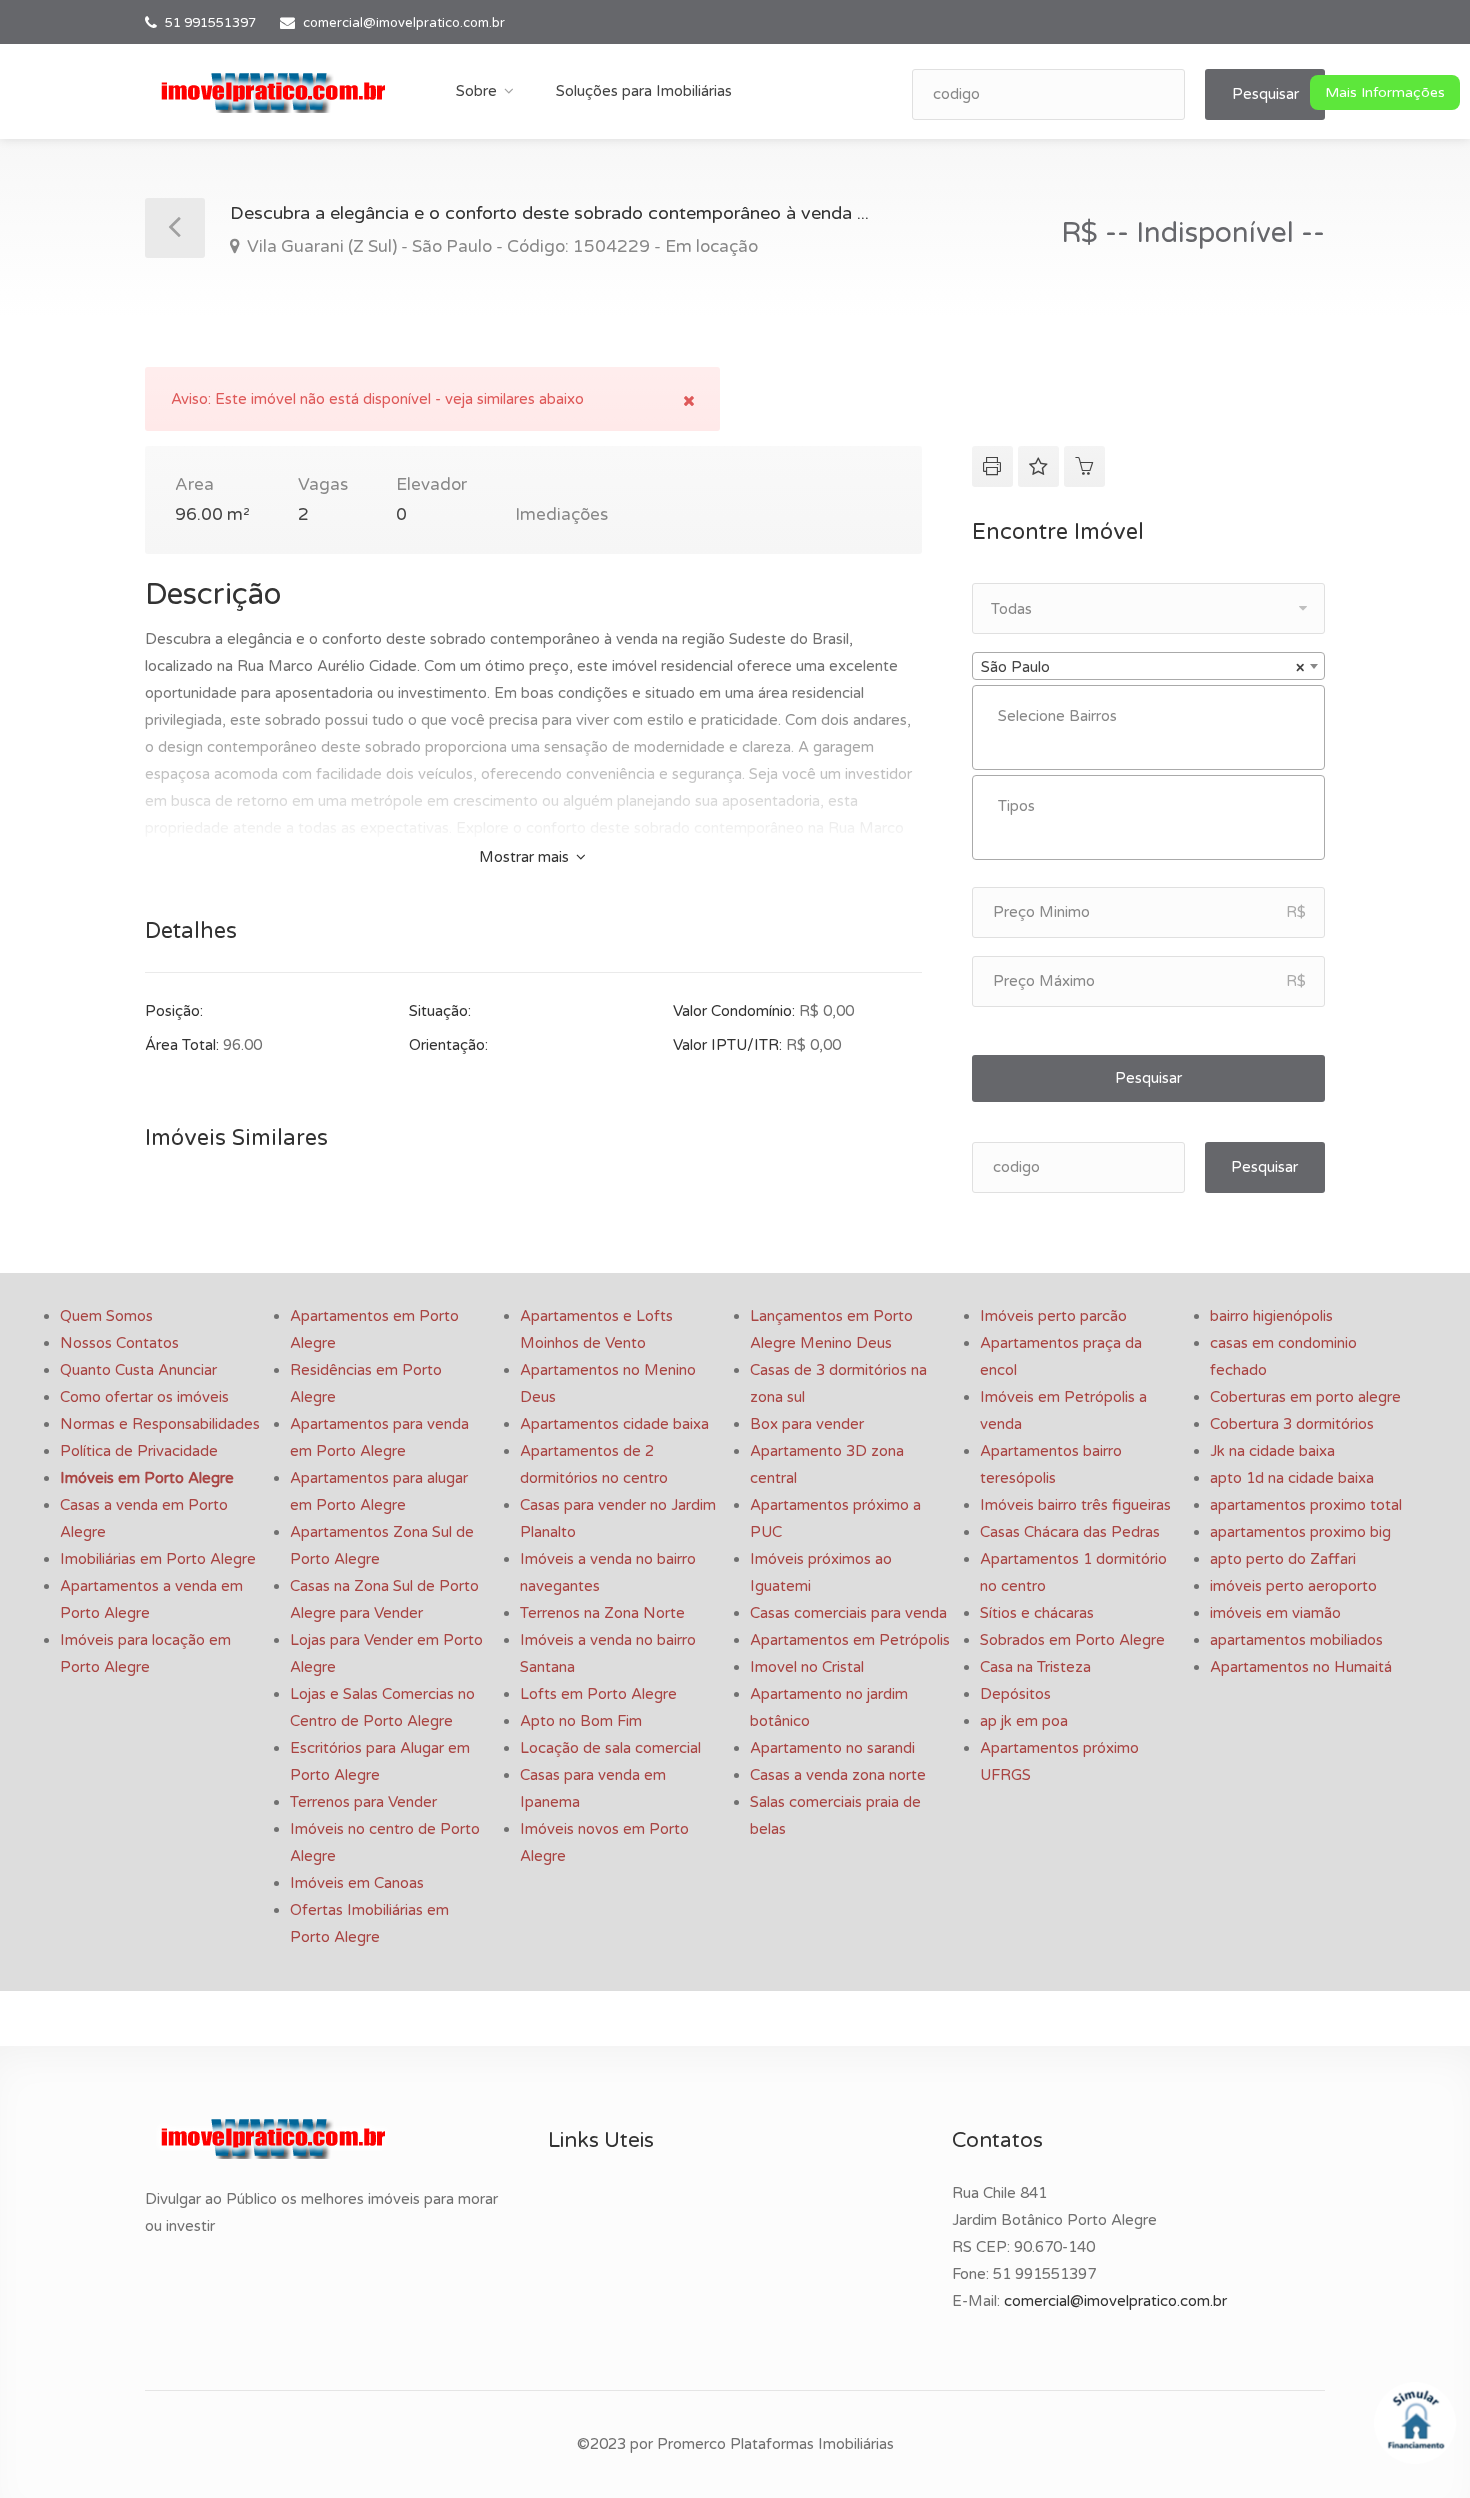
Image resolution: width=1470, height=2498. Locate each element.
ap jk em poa (1024, 1721)
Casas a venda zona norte (838, 1775)
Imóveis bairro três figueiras (1075, 1505)
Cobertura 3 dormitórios (1292, 1424)
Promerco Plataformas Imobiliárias (775, 2444)
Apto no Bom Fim (581, 1721)
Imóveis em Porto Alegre (147, 1478)
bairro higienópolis (1271, 1316)
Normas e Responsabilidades (160, 1424)
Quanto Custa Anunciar (138, 1370)
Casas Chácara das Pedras (1070, 1532)
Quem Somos (106, 1316)
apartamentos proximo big (1300, 1532)
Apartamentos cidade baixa (614, 1424)
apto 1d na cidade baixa (1292, 1478)
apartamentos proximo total (1306, 1505)
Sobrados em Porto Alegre (1072, 1640)
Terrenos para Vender (363, 1802)
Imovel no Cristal (807, 1667)
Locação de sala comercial (610, 1748)
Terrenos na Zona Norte (602, 1613)
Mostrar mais (526, 857)
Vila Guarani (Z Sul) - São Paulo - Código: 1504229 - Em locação (500, 246)
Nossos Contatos (119, 1343)
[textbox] (1153, 716)
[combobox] (1148, 666)
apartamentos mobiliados (1296, 1640)
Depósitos (1015, 1694)
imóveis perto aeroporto (1293, 1586)
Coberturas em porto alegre (1305, 1397)
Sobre (476, 91)
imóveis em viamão (1275, 1613)
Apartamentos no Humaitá (1301, 1667)
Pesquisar (1265, 94)
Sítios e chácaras (1037, 1613)
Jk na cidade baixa (1272, 1451)
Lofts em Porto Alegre (598, 1694)
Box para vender (807, 1424)
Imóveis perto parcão (1053, 1316)
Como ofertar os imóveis (144, 1397)
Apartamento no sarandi (832, 1748)
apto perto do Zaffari (1283, 1559)
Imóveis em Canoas (357, 1883)
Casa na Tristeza (1035, 1667)
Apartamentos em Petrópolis (850, 1640)
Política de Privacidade (139, 1451)
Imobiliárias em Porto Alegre (158, 1559)
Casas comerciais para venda (848, 1613)
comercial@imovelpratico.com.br (404, 23)
